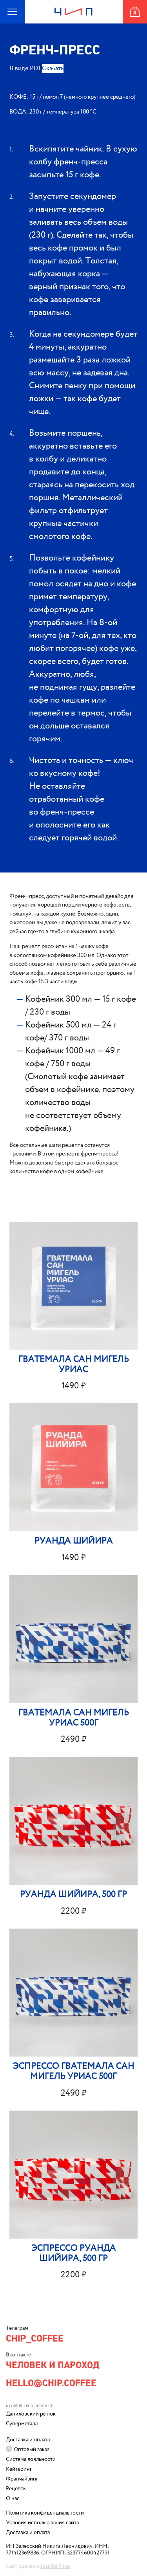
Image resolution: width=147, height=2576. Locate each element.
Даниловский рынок (31, 2414)
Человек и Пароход (74, 23)
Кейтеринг (19, 2469)
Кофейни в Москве (30, 2406)
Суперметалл (22, 2424)
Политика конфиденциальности (45, 2513)
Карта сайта (8, 23)
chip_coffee (35, 2338)
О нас (13, 2498)
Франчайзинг (22, 2479)
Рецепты (16, 2489)
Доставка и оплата (28, 2440)
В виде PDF (26, 68)
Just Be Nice (55, 2566)
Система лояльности (31, 2459)
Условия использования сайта (42, 2523)
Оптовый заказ (32, 2450)
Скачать (53, 68)
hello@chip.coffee (51, 2383)
